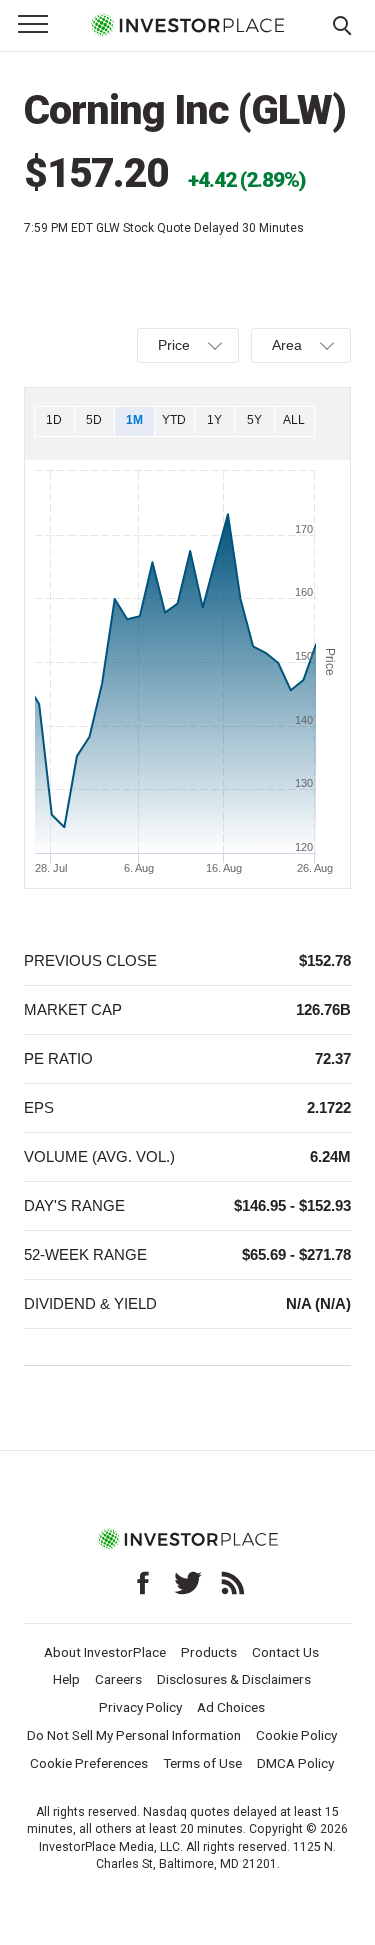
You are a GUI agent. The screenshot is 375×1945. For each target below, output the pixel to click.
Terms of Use (202, 1763)
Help (66, 1679)
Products (209, 1652)
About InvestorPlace (105, 1652)
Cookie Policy (296, 1735)
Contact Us (285, 1652)
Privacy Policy (140, 1707)
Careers (118, 1679)
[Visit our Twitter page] (188, 1583)
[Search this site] (342, 24)
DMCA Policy (295, 1763)
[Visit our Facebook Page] (143, 1583)
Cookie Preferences (89, 1763)
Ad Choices (231, 1707)
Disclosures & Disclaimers (234, 1679)
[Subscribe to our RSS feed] (233, 1583)
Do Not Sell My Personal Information (134, 1735)
